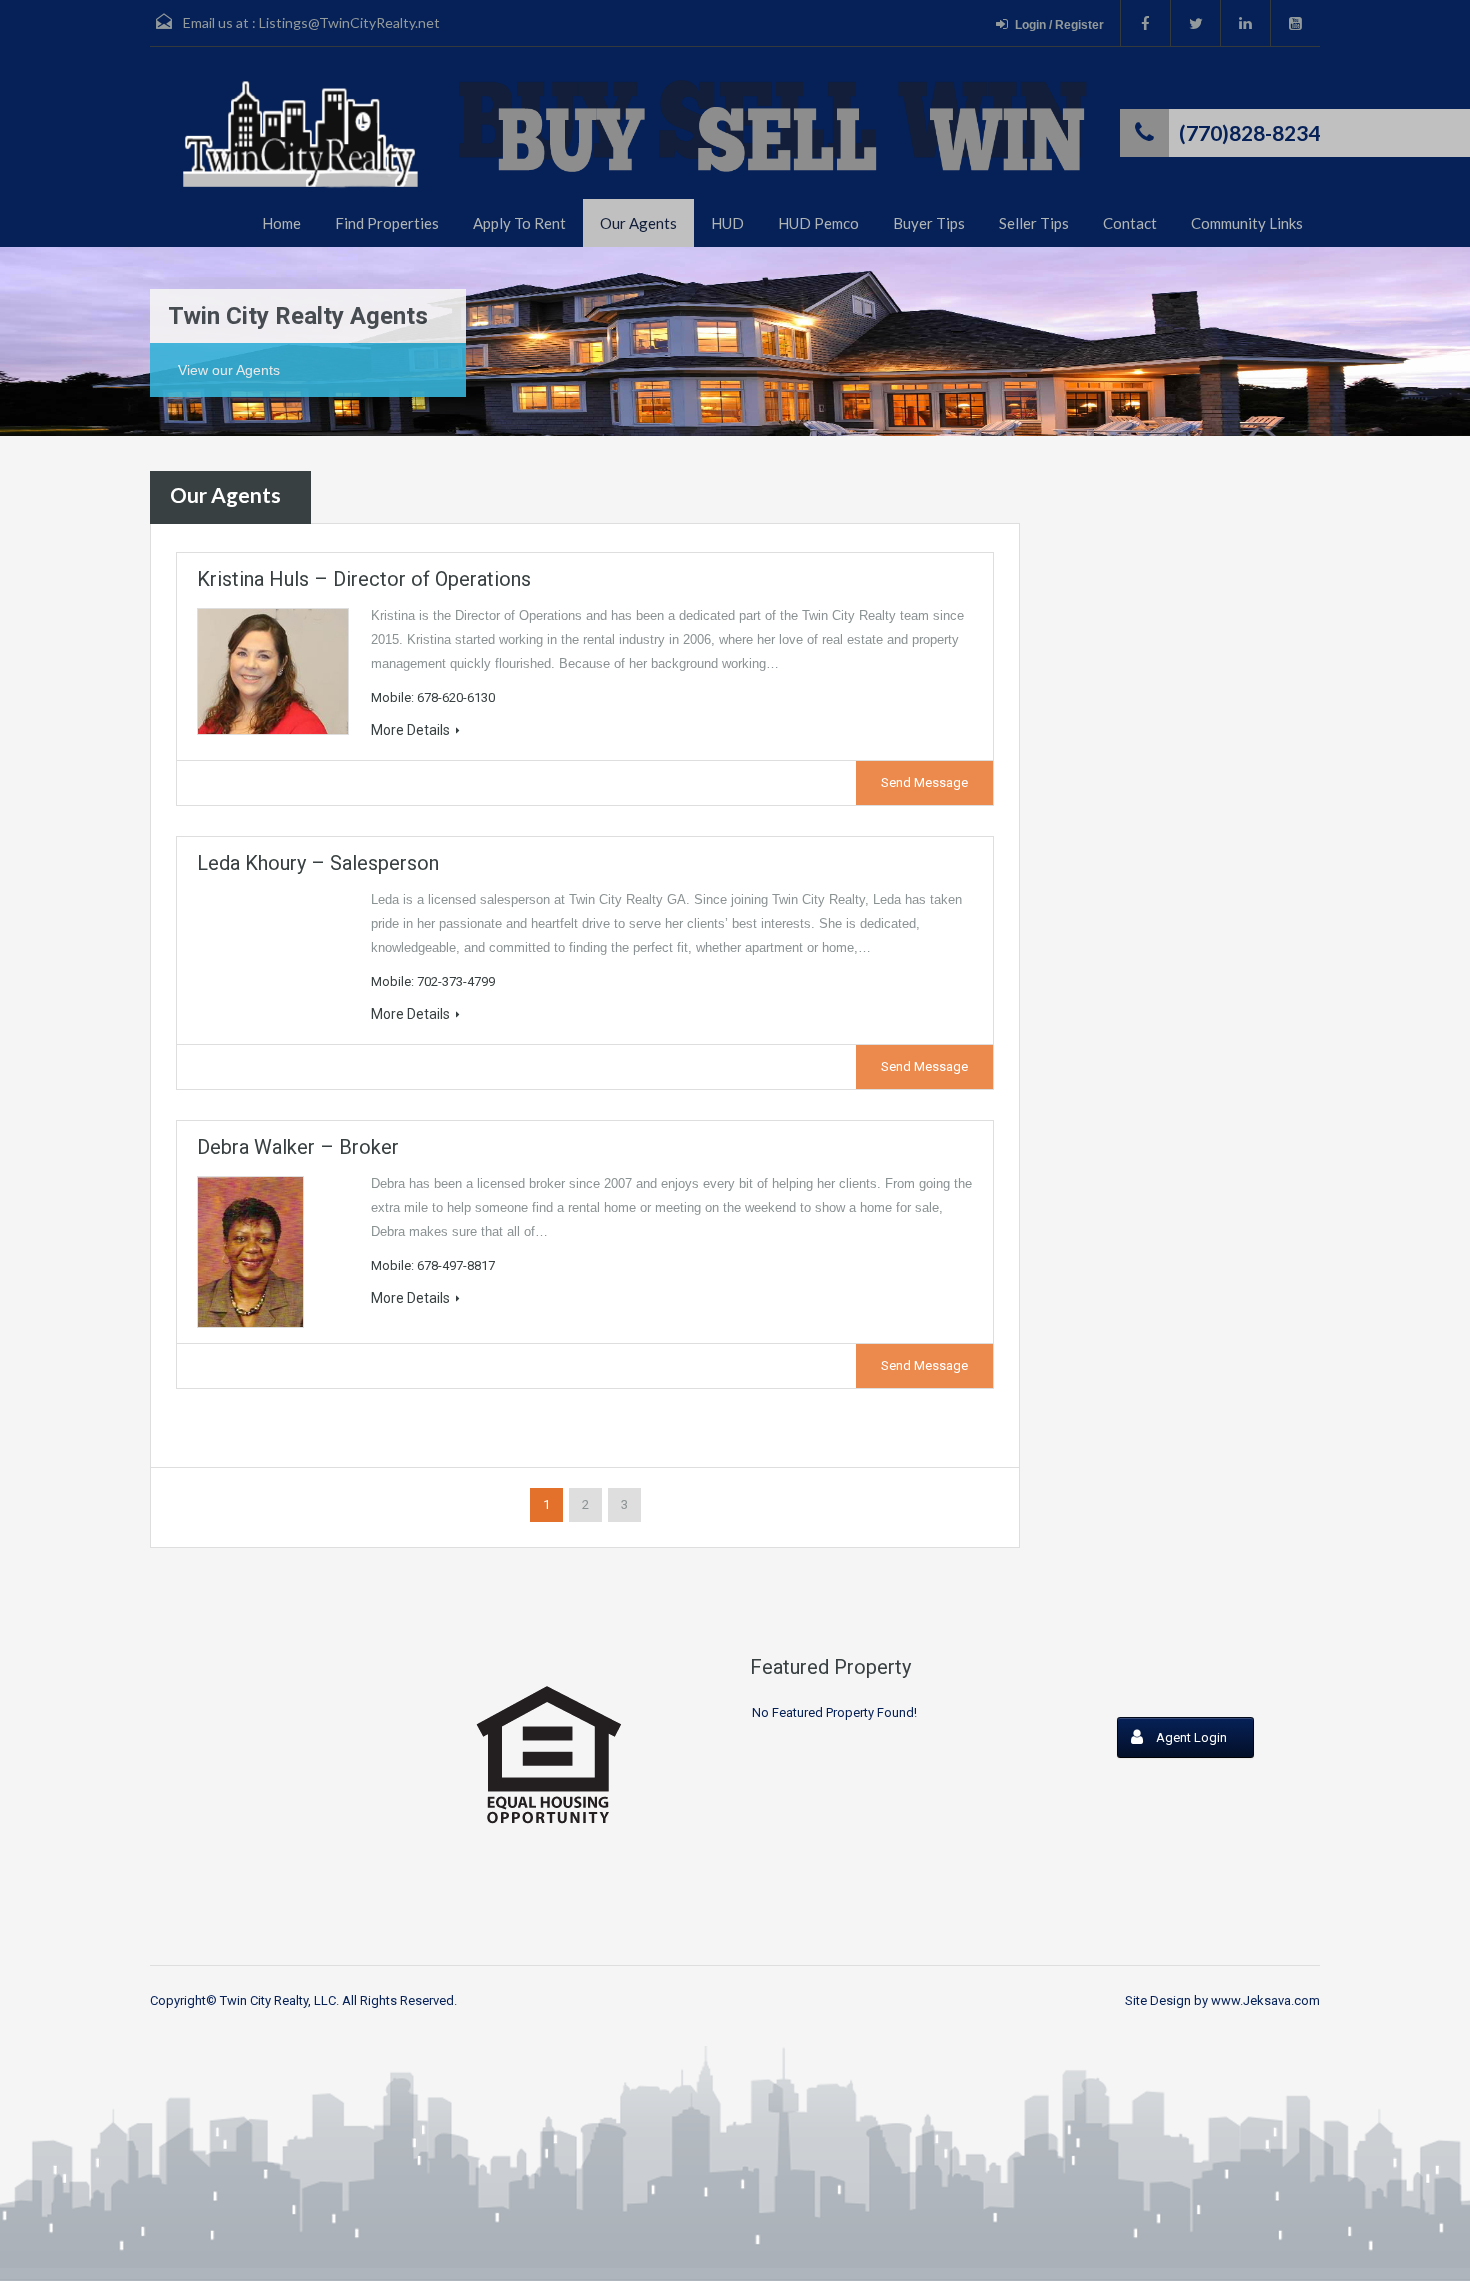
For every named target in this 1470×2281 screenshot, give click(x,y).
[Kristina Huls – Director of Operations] (272, 671)
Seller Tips (1034, 223)
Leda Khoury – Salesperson (318, 863)
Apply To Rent (519, 223)
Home (281, 223)
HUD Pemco (818, 223)
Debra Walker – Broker (298, 1147)
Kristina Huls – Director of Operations (364, 579)
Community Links (1247, 223)
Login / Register (1059, 25)
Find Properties (387, 223)
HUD (727, 223)
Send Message (924, 782)
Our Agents (638, 223)
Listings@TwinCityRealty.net (349, 22)
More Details (410, 730)
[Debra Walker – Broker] (272, 1252)
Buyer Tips (929, 223)
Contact (1130, 223)
